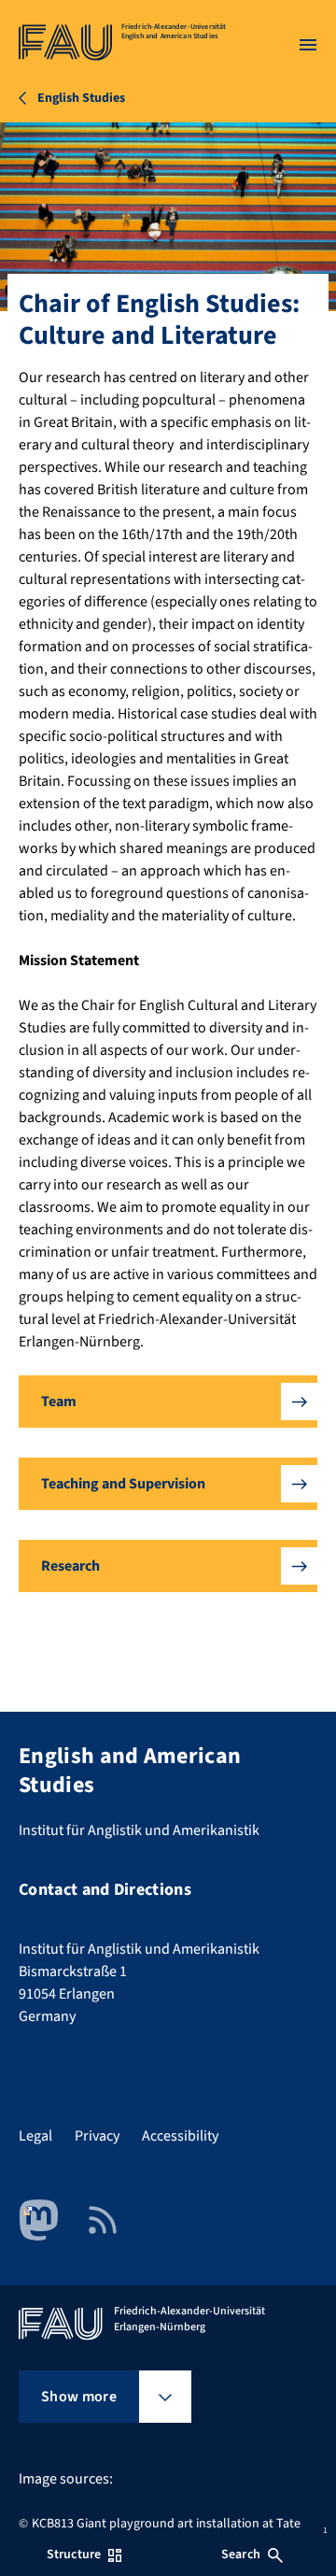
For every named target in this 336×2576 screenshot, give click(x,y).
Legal (35, 2136)
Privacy (97, 2136)
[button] (168, 1402)
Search (241, 2555)
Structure (74, 2555)
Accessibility (180, 2136)
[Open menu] (308, 45)
